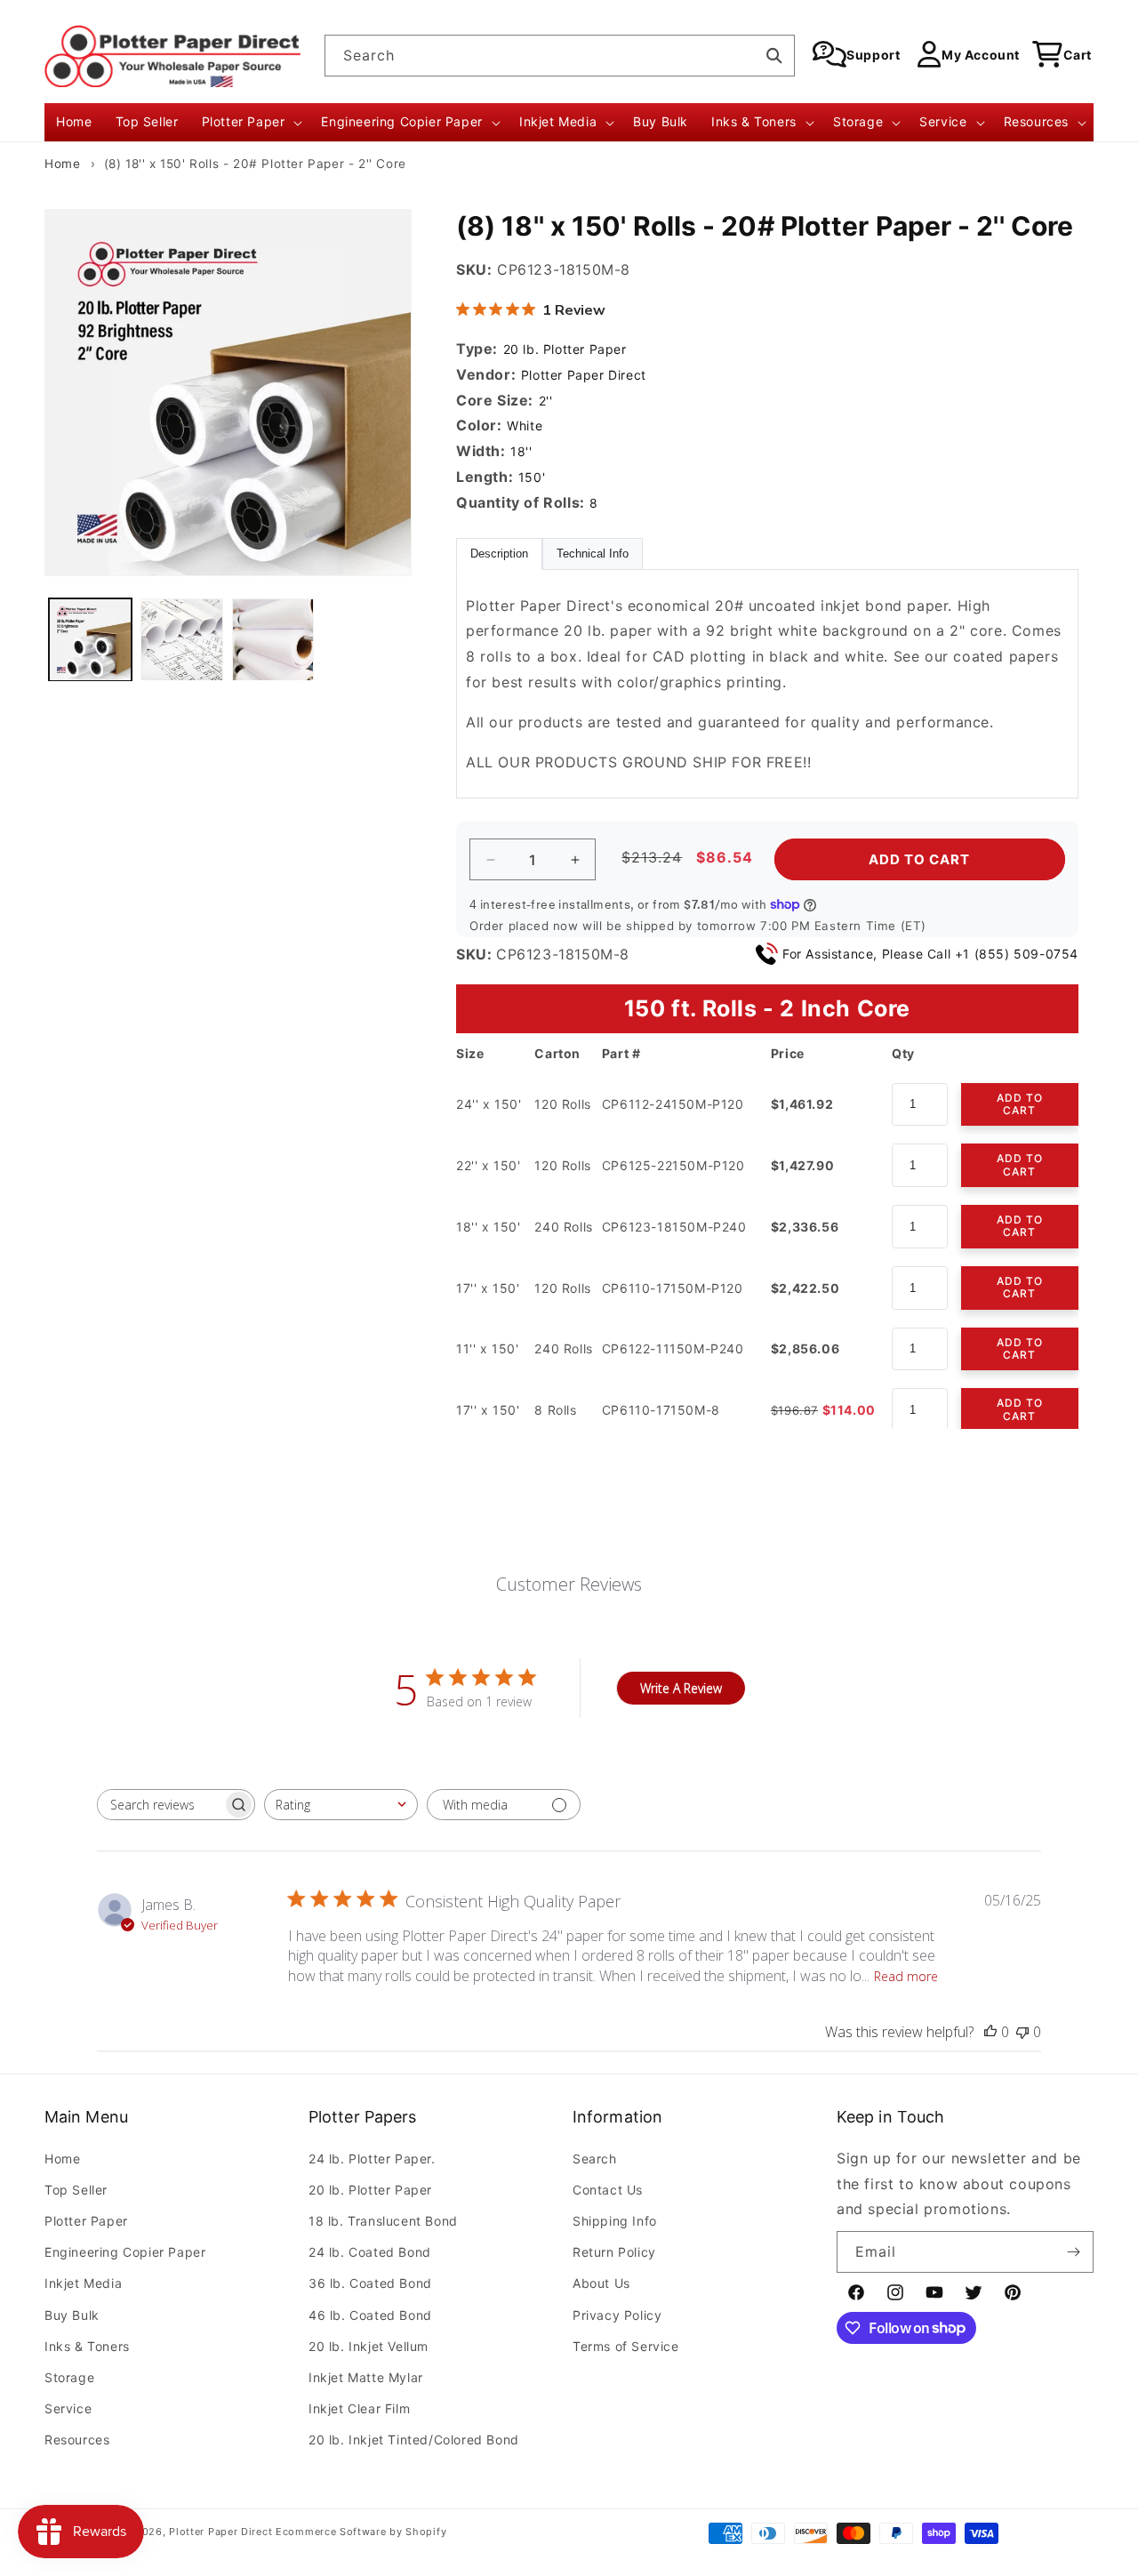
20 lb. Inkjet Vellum (369, 2345)
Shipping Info (615, 2221)
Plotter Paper (86, 2221)
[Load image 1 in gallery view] (90, 640)
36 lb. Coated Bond (370, 2283)
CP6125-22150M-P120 (673, 1165)
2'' (546, 401)
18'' (521, 451)
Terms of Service (626, 2345)
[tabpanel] (767, 684)
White (525, 425)
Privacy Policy (617, 2314)
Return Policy (614, 2252)
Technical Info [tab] (593, 554)
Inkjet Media (83, 2283)
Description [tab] (499, 554)
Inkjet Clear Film (359, 2408)
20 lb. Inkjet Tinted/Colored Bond (414, 2440)
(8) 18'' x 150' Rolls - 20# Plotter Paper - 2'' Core (255, 164)
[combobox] (560, 56)
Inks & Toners (87, 2345)
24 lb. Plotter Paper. (372, 2158)
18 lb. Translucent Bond (383, 2221)
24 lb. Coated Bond (370, 2252)
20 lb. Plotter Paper (565, 349)
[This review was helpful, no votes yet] (990, 2032)
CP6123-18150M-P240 (674, 1227)
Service (68, 2408)
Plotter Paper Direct (584, 375)
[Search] (774, 55)
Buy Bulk (72, 2314)
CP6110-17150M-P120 (673, 1288)
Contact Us (608, 2189)
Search (595, 2158)
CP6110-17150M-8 (661, 1410)
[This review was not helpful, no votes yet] (1022, 2032)
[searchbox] (160, 1805)
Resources (77, 2440)
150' (532, 477)
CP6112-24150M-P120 (673, 1104)
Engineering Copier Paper (125, 2252)
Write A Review (681, 1688)
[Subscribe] (1073, 2252)
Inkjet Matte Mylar (366, 2376)
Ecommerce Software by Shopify (361, 2532)
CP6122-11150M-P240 (673, 1348)
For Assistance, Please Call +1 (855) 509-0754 (930, 954)
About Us (601, 2283)
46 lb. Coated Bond (370, 2314)
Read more (906, 1976)
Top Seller (76, 2189)
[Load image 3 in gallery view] (273, 640)
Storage (69, 2376)
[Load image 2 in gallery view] (182, 640)
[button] (250, 122)
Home (62, 164)
